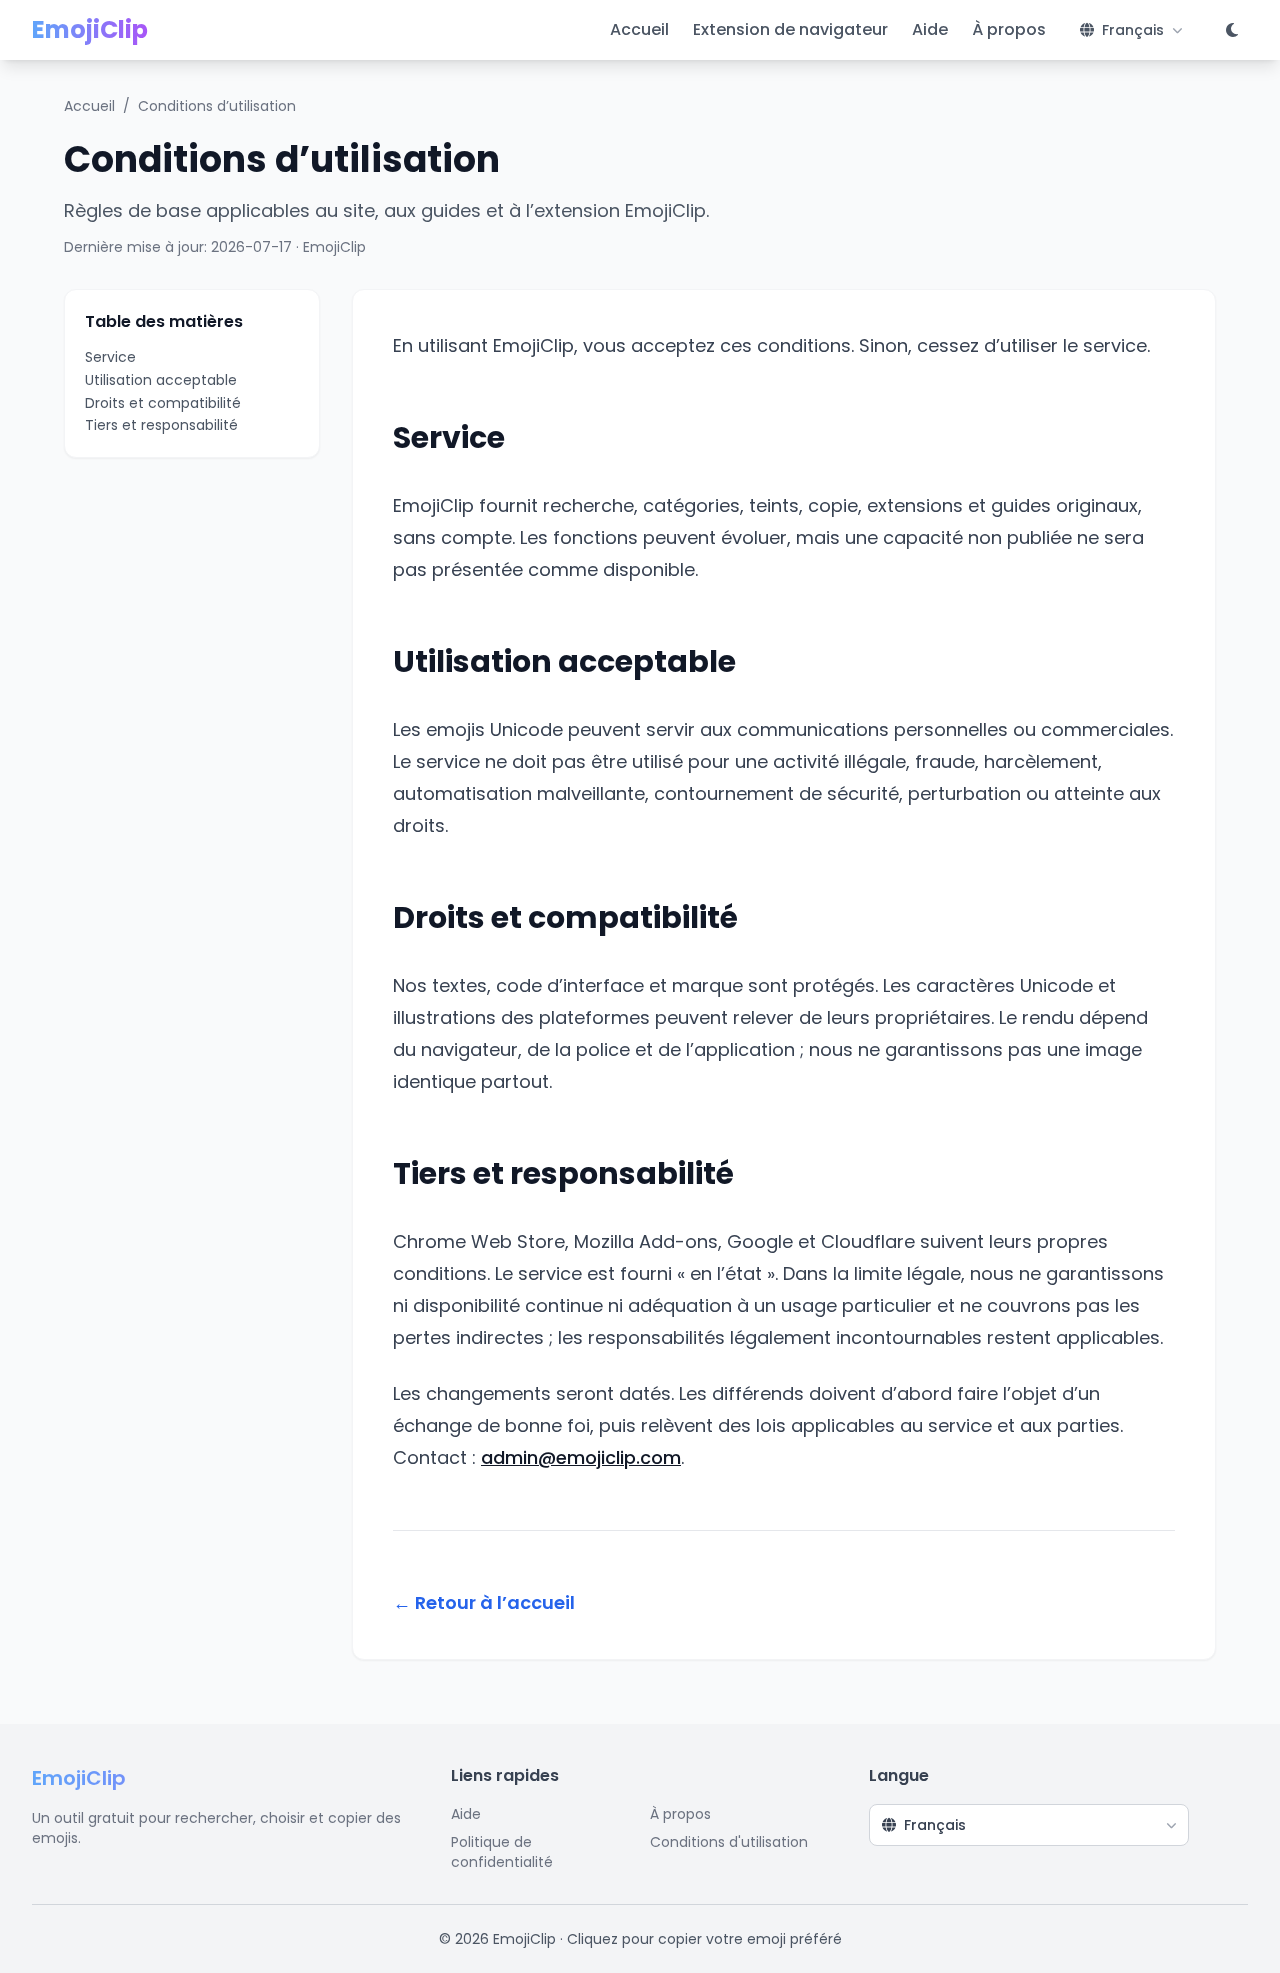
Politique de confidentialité (502, 1852)
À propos (1009, 29)
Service (110, 357)
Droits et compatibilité (163, 403)
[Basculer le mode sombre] (1232, 30)
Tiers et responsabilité (161, 426)
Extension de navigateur (790, 29)
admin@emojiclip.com (581, 1457)
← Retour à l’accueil (484, 1602)
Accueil (639, 29)
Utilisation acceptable (161, 380)
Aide (930, 29)
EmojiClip (90, 30)
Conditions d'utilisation (729, 1842)
